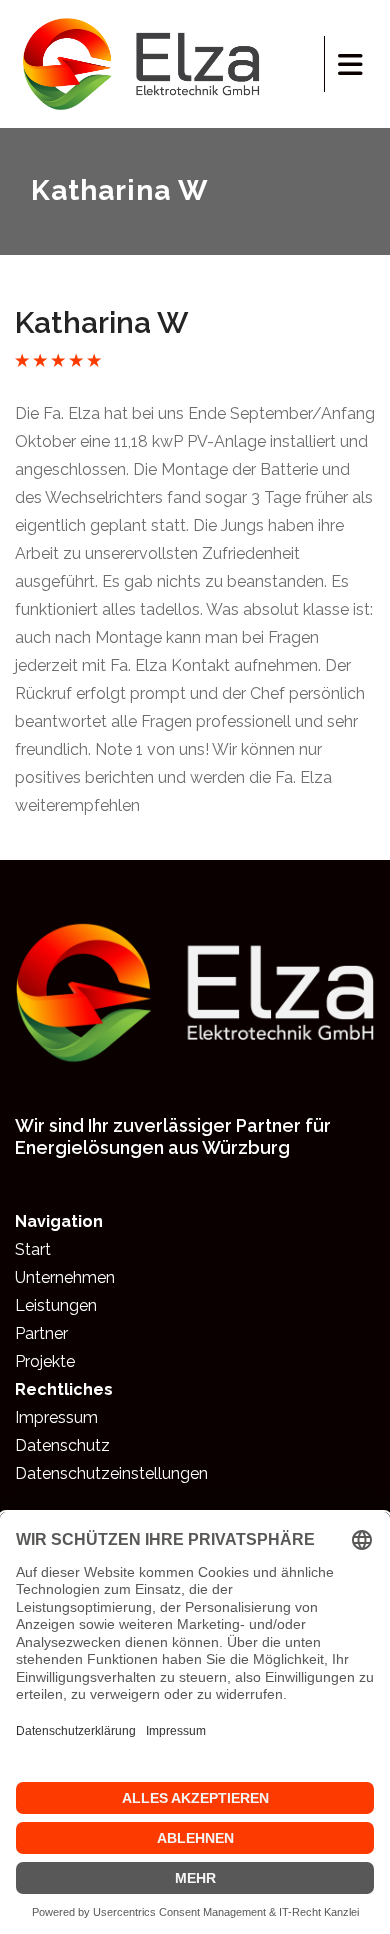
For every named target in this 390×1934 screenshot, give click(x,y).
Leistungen (56, 1305)
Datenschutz (62, 1445)
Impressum (56, 1417)
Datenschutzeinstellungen (111, 1473)
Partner (41, 1333)
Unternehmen (65, 1277)
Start (33, 1249)
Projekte (45, 1361)
